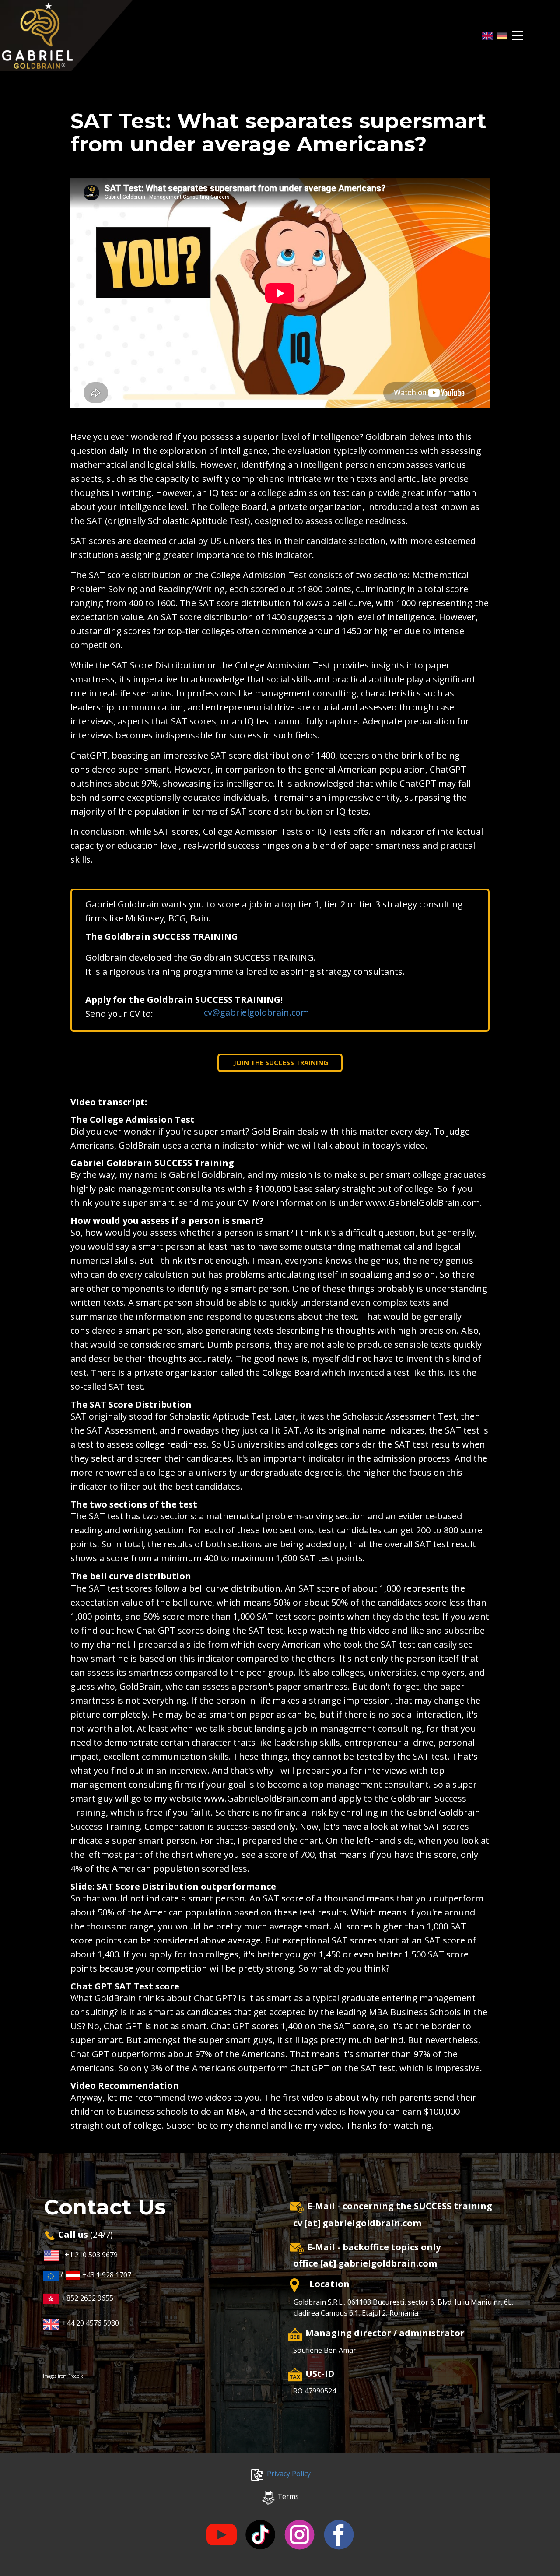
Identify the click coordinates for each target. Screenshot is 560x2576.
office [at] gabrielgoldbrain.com (365, 2263)
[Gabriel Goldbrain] (66, 36)
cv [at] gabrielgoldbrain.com (357, 2223)
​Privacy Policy (288, 2474)
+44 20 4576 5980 (91, 2323)
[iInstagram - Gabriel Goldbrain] (299, 2535)
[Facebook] (339, 2535)
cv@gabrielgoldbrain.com (256, 1012)
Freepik (76, 2376)
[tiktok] (260, 2535)
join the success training (280, 1062)
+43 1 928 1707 (106, 2275)
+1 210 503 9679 (91, 2255)
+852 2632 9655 (86, 2298)
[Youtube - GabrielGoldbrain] (222, 2535)
